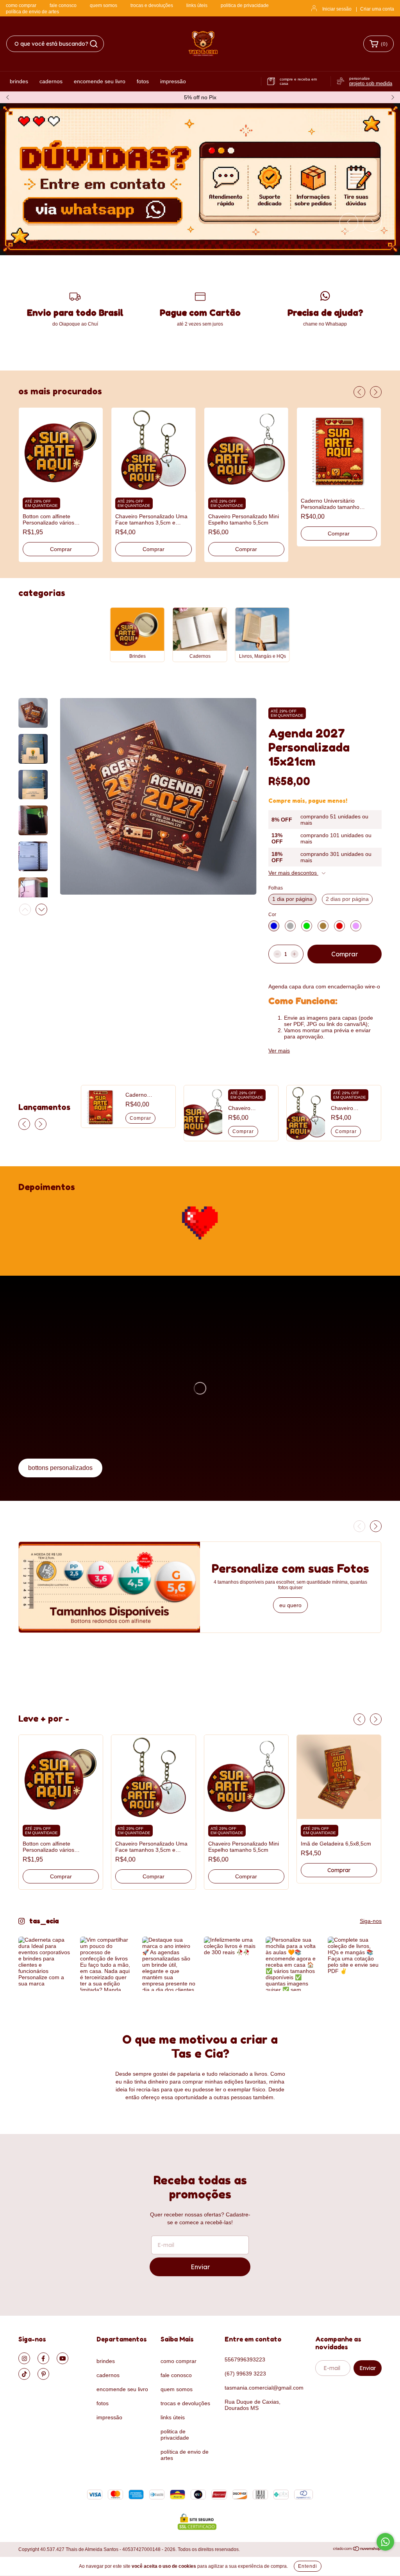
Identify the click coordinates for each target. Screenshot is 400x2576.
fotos (143, 81)
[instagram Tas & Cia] (24, 2358)
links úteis (197, 5)
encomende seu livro (100, 81)
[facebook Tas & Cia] (43, 2358)
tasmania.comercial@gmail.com (264, 2388)
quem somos (104, 5)
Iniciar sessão (337, 9)
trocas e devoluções (152, 5)
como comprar (21, 5)
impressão (173, 81)
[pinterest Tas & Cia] (43, 2374)
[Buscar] (94, 44)
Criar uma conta (377, 9)
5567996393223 (245, 2359)
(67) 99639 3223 (245, 2374)
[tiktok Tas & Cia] (24, 2374)
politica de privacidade (245, 5)
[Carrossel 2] (200, 179)
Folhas (276, 888)
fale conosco (63, 5)
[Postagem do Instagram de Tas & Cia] (45, 1964)
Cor (272, 915)
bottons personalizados (60, 1468)
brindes (19, 81)
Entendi (308, 2566)
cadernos (51, 81)
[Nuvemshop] (357, 2550)
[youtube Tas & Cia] (62, 2358)
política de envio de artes (32, 12)
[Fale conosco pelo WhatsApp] (385, 2542)
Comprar (61, 549)
